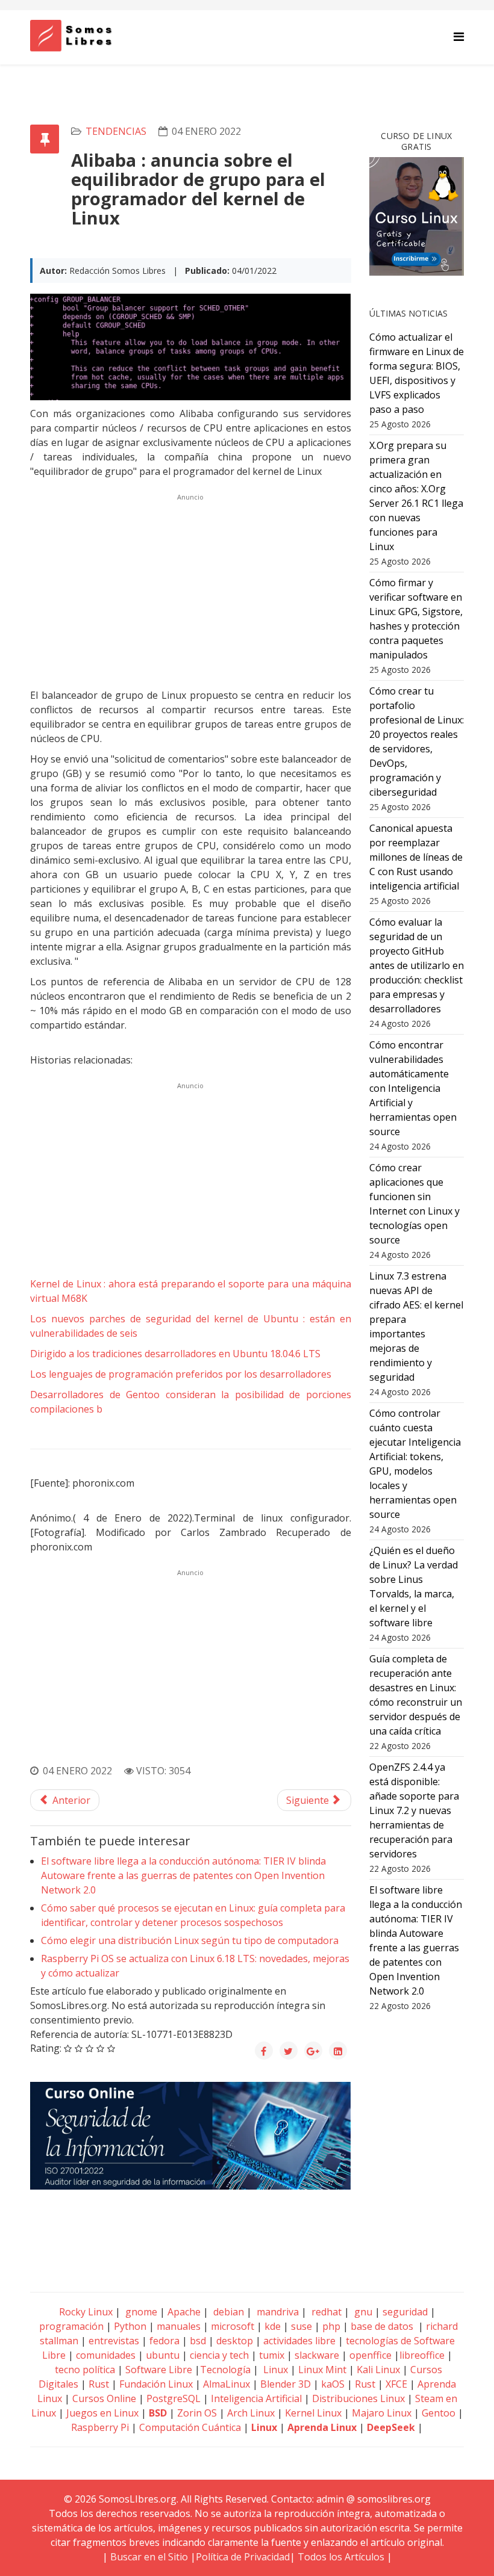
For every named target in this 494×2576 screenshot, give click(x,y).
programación (71, 2326)
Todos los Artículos (341, 2557)
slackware (317, 2355)
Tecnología (225, 2370)
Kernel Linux (313, 2413)
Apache (183, 2312)
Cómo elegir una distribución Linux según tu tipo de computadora (190, 1940)
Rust (99, 2384)
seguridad (405, 2312)
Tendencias (116, 131)
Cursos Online (104, 2398)
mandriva (277, 2312)
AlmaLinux (227, 2384)
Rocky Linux (86, 2312)
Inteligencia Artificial (256, 2398)
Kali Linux (378, 2370)
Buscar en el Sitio (149, 2557)
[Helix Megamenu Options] (459, 36)
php (331, 2326)
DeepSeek (391, 2427)
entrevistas (114, 2341)
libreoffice (422, 2355)
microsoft (233, 2326)
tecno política (85, 2370)
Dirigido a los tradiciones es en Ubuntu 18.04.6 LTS (175, 1354)
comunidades (106, 2355)
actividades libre (299, 2341)
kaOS (333, 2384)
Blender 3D (286, 2384)
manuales (179, 2326)
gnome (140, 2312)
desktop (235, 2341)
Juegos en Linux (102, 2413)
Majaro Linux (382, 2413)
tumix (272, 2355)
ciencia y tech (219, 2355)
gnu (362, 2312)
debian (227, 2312)
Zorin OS (197, 2413)
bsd (198, 2341)
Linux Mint (322, 2370)
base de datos (382, 2326)
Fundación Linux (156, 2384)
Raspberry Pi (100, 2427)
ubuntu (163, 2355)
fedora (164, 2341)
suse (302, 2326)
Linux (274, 2370)
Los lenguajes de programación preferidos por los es (181, 1374)
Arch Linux (251, 2413)
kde (273, 2326)
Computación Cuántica (190, 2427)
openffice (370, 2355)
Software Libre (159, 2370)
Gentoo (439, 2413)
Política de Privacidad (243, 2557)
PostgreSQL (174, 2398)
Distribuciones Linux (358, 2398)
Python (130, 2326)
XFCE (398, 2384)
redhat (325, 2312)
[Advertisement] (191, 589)
